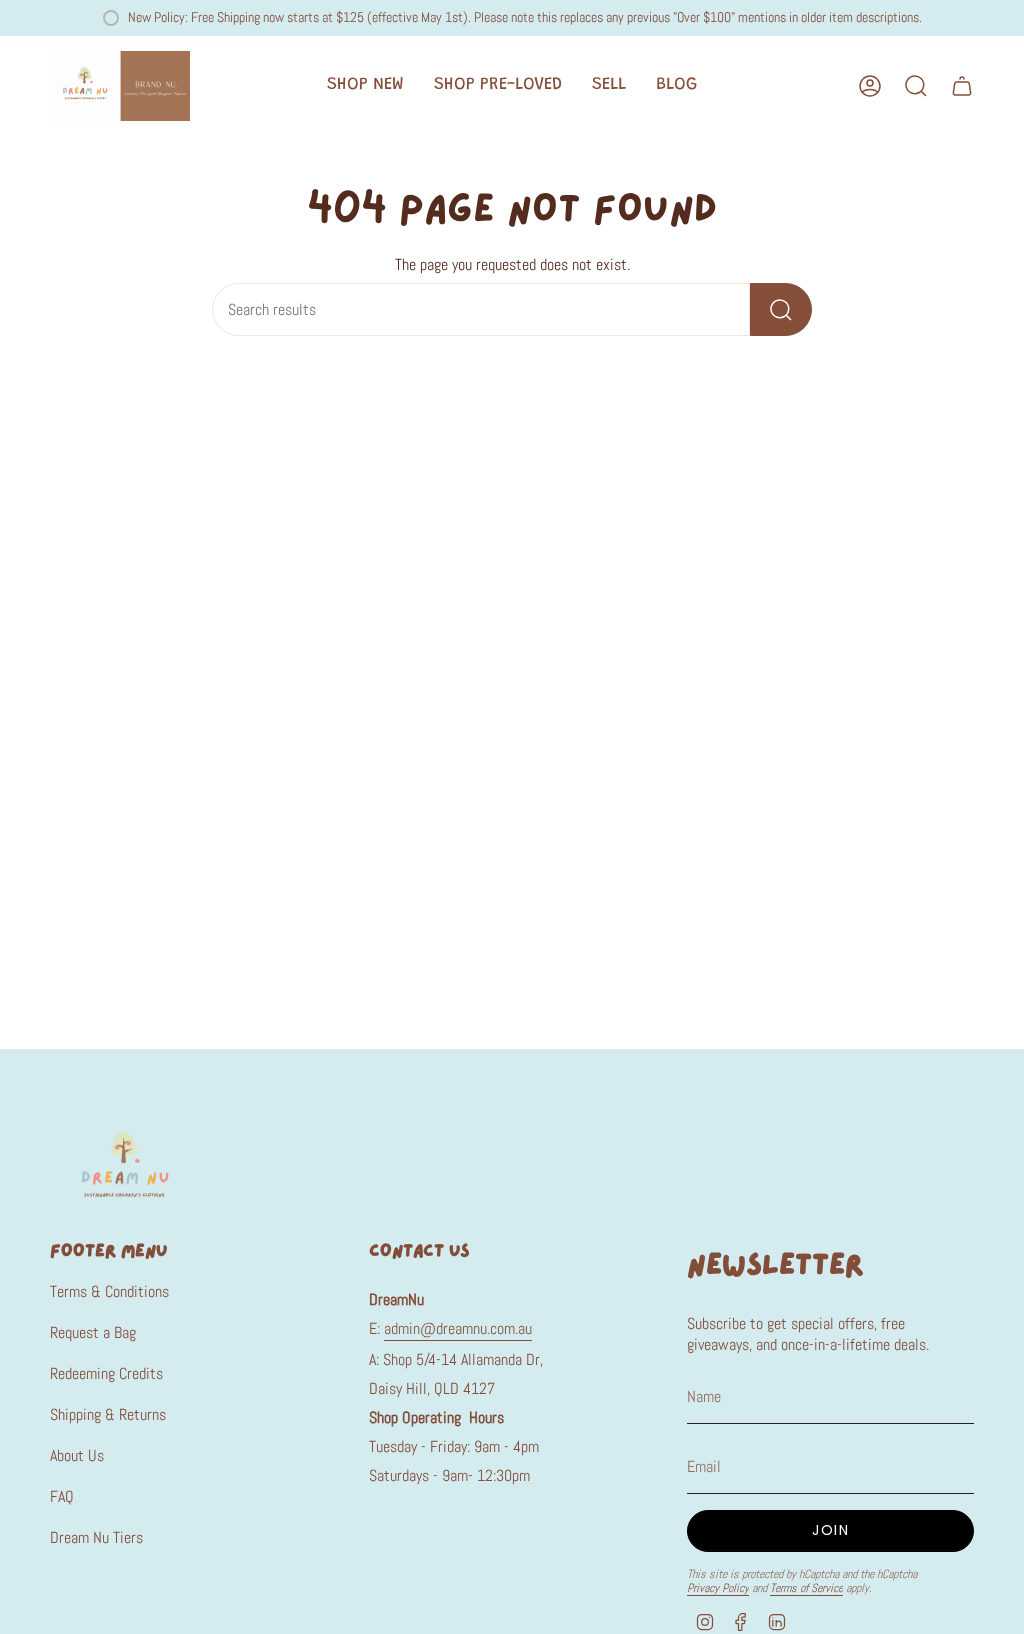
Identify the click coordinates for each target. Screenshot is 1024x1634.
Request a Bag (93, 1332)
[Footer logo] (125, 1163)
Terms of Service (806, 1588)
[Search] (781, 309)
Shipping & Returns (108, 1414)
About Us (77, 1455)
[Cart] (962, 86)
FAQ (62, 1496)
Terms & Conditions (109, 1291)
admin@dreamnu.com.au (458, 1328)
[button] (365, 86)
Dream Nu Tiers (96, 1537)
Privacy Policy (718, 1588)
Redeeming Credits (106, 1373)
